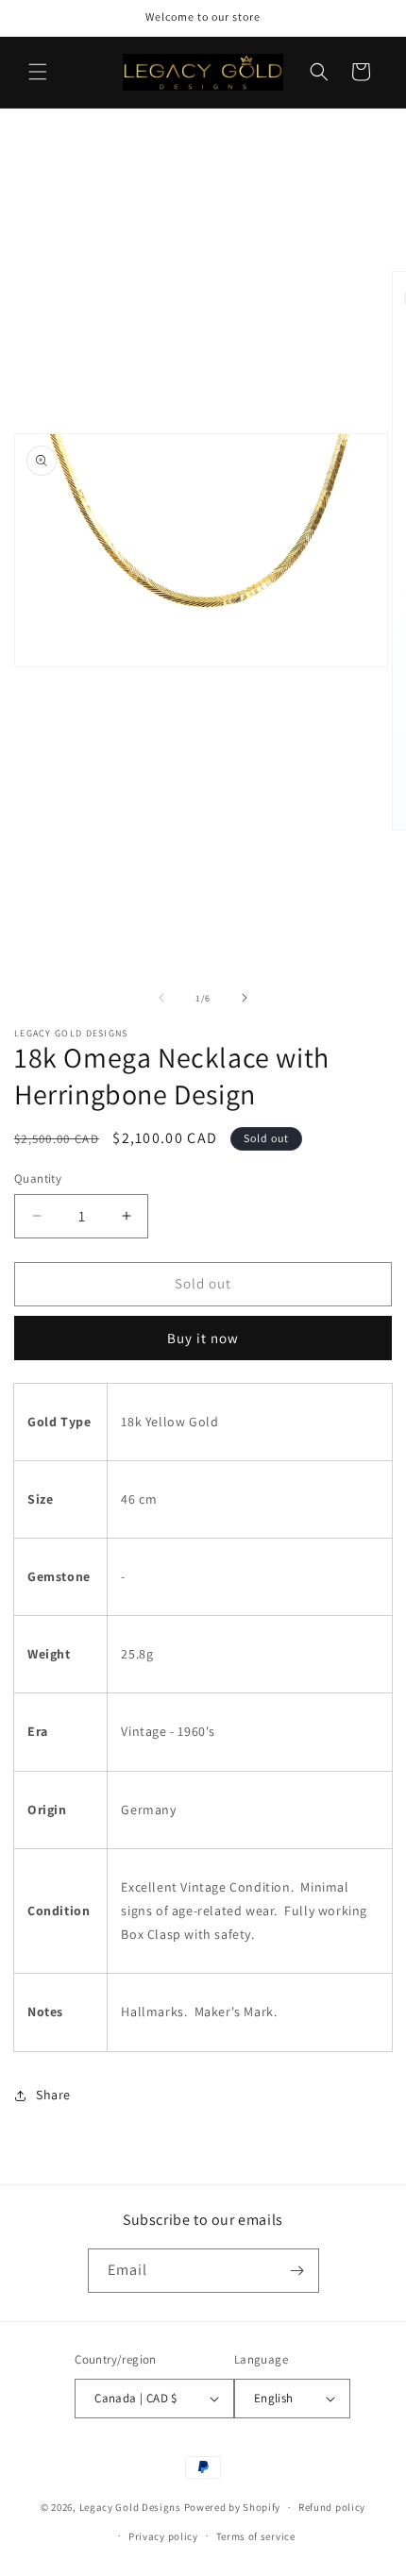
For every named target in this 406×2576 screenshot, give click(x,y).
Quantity (38, 1179)
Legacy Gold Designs (130, 2507)
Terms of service (256, 2536)
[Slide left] (161, 998)
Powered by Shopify (233, 2507)
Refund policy (332, 2507)
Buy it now (203, 1338)
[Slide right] (245, 998)
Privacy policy (163, 2536)
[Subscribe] (297, 2271)
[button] (38, 72)
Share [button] (53, 2095)
